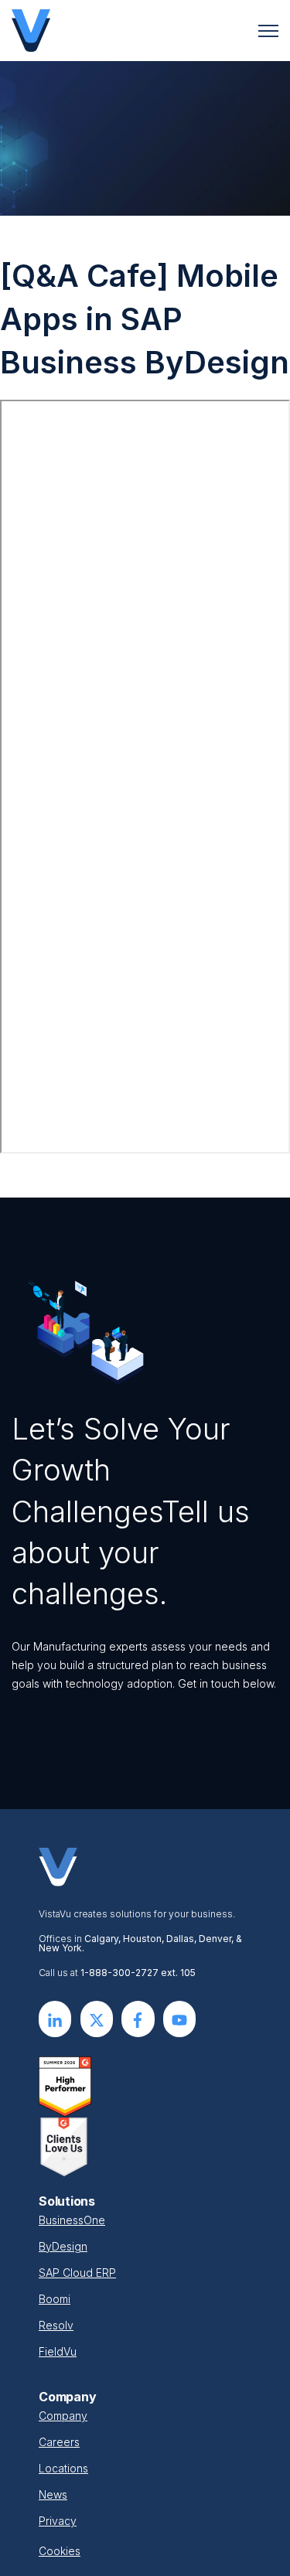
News (53, 2494)
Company (63, 2416)
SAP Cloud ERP (77, 2273)
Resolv (56, 2325)
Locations (63, 2468)
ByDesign (63, 2246)
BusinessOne (72, 2220)
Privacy (58, 2521)
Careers (59, 2442)
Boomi (55, 2299)
